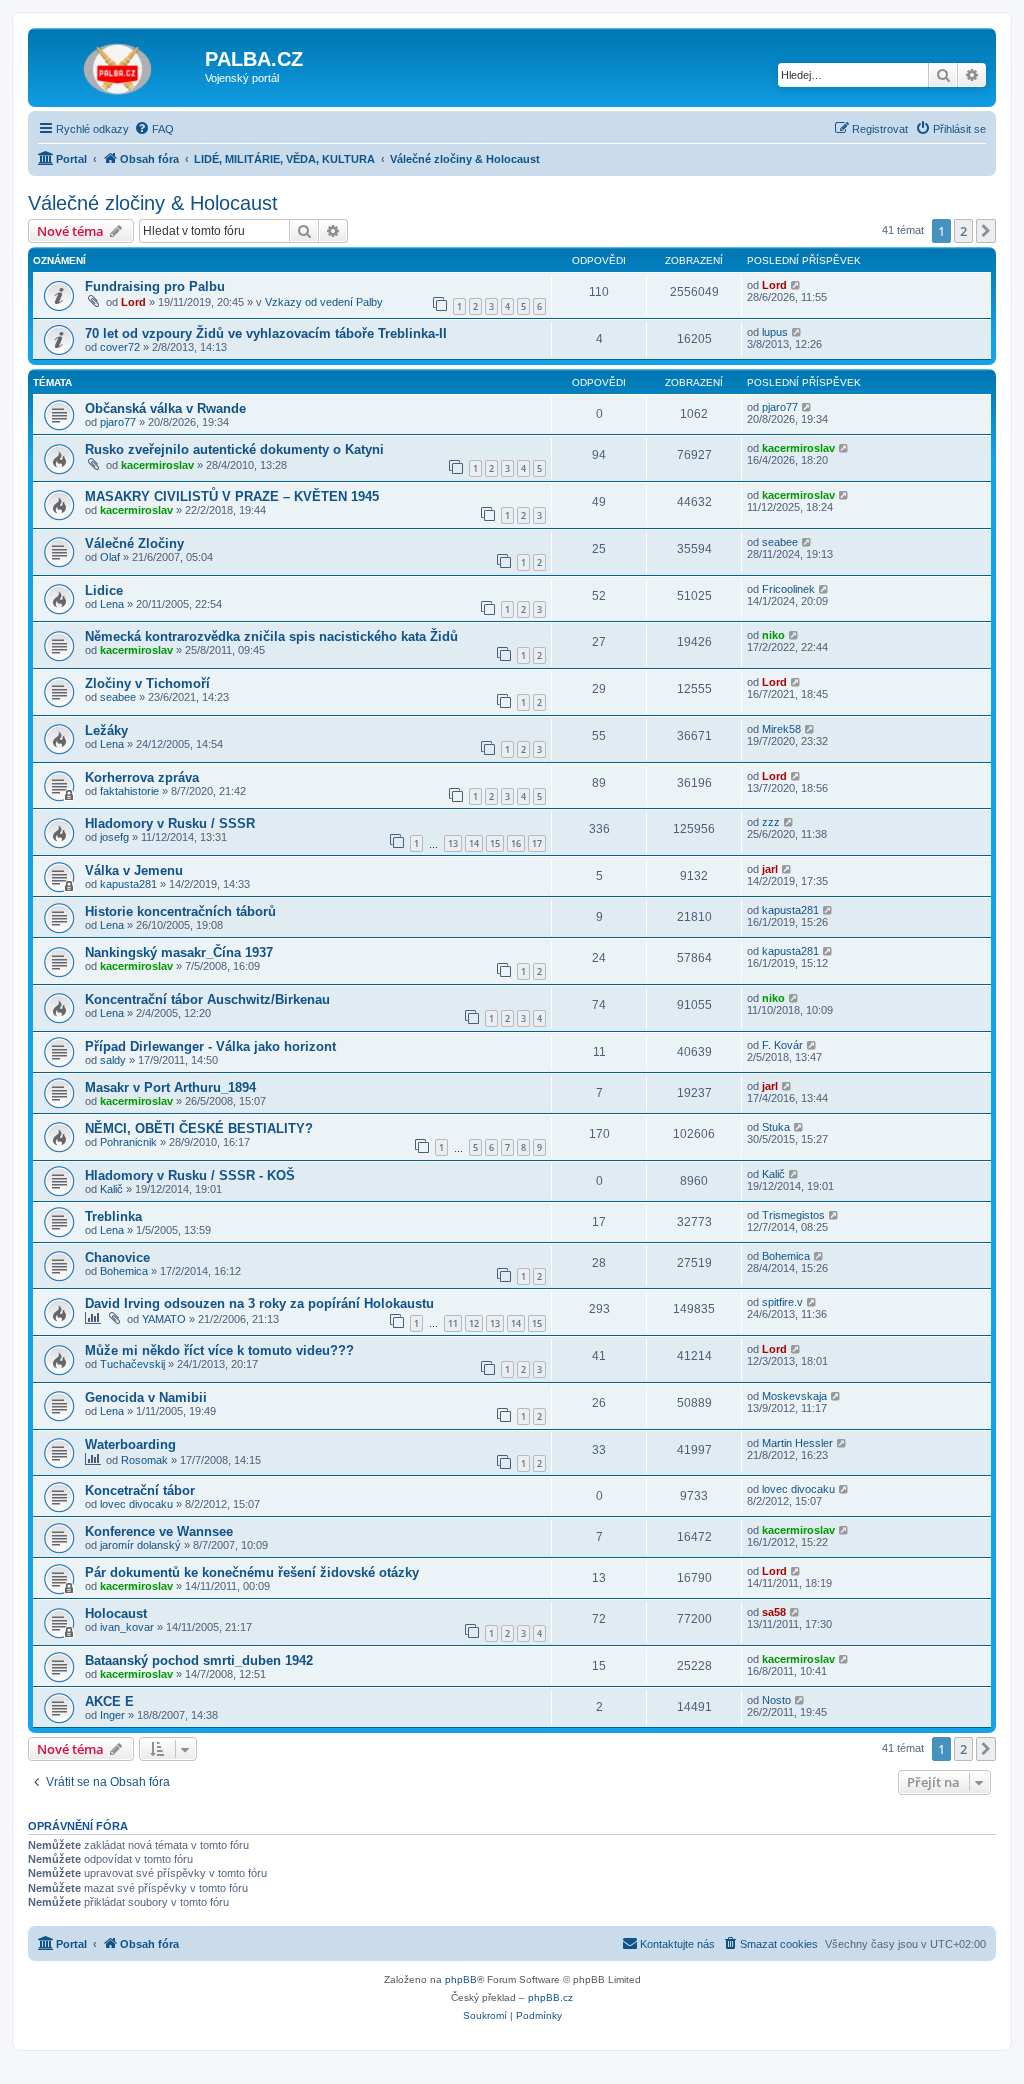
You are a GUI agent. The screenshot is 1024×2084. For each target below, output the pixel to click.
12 (474, 1323)
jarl (770, 869)
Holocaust (116, 1613)
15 (495, 843)
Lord (133, 302)
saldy (113, 1060)
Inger (112, 1715)
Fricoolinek (788, 589)
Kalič (111, 1189)
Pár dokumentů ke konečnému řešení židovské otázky (252, 1572)
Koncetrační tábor (140, 1490)
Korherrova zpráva (142, 777)
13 (453, 843)
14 (474, 843)
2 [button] (963, 231)
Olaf (110, 557)
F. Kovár (782, 1045)
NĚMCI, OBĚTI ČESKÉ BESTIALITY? (199, 1128)
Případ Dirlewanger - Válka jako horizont (210, 1046)
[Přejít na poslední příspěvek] (796, 285)
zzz (771, 822)
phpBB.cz (550, 1997)
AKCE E (109, 1701)
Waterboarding (130, 1444)
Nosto (776, 1700)
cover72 (120, 347)
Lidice (104, 590)
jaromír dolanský (140, 1545)
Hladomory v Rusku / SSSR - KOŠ (190, 1175)
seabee (780, 542)
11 (453, 1323)
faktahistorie (129, 791)
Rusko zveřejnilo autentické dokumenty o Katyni (234, 449)
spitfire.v (782, 1302)
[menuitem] (154, 129)
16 (516, 843)
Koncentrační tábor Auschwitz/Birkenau (207, 999)
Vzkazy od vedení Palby (324, 302)
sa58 (774, 1612)
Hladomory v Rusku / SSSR (170, 823)
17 (537, 843)
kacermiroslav (157, 465)
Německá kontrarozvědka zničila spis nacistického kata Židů (271, 636)
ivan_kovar (127, 1627)
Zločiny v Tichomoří (147, 683)
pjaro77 (118, 422)
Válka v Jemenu (134, 870)
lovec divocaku (136, 1504)
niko (773, 635)
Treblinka (113, 1216)
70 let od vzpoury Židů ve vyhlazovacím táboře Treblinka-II (266, 333)
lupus (775, 332)
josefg (114, 837)
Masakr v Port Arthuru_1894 (170, 1087)
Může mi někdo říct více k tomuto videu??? (219, 1350)
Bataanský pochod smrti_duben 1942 (199, 1660)
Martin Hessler (797, 1443)
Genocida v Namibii (146, 1397)
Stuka (776, 1127)
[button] (986, 231)
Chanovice (117, 1257)
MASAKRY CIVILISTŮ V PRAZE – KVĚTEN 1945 (232, 496)
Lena (112, 604)
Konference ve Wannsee (159, 1531)
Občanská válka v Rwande (165, 408)
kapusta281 (128, 884)
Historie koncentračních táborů (180, 911)
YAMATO (164, 1319)
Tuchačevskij (132, 1364)
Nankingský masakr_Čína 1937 (179, 952)
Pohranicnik (128, 1142)
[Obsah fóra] (119, 65)
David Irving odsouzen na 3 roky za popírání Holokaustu (259, 1303)
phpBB (461, 1979)
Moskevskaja (794, 1396)
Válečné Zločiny (134, 543)
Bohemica (124, 1271)
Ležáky (106, 730)
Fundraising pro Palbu (155, 286)
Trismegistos (793, 1215)
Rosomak (144, 1460)
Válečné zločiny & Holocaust (153, 203)
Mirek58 (781, 729)
